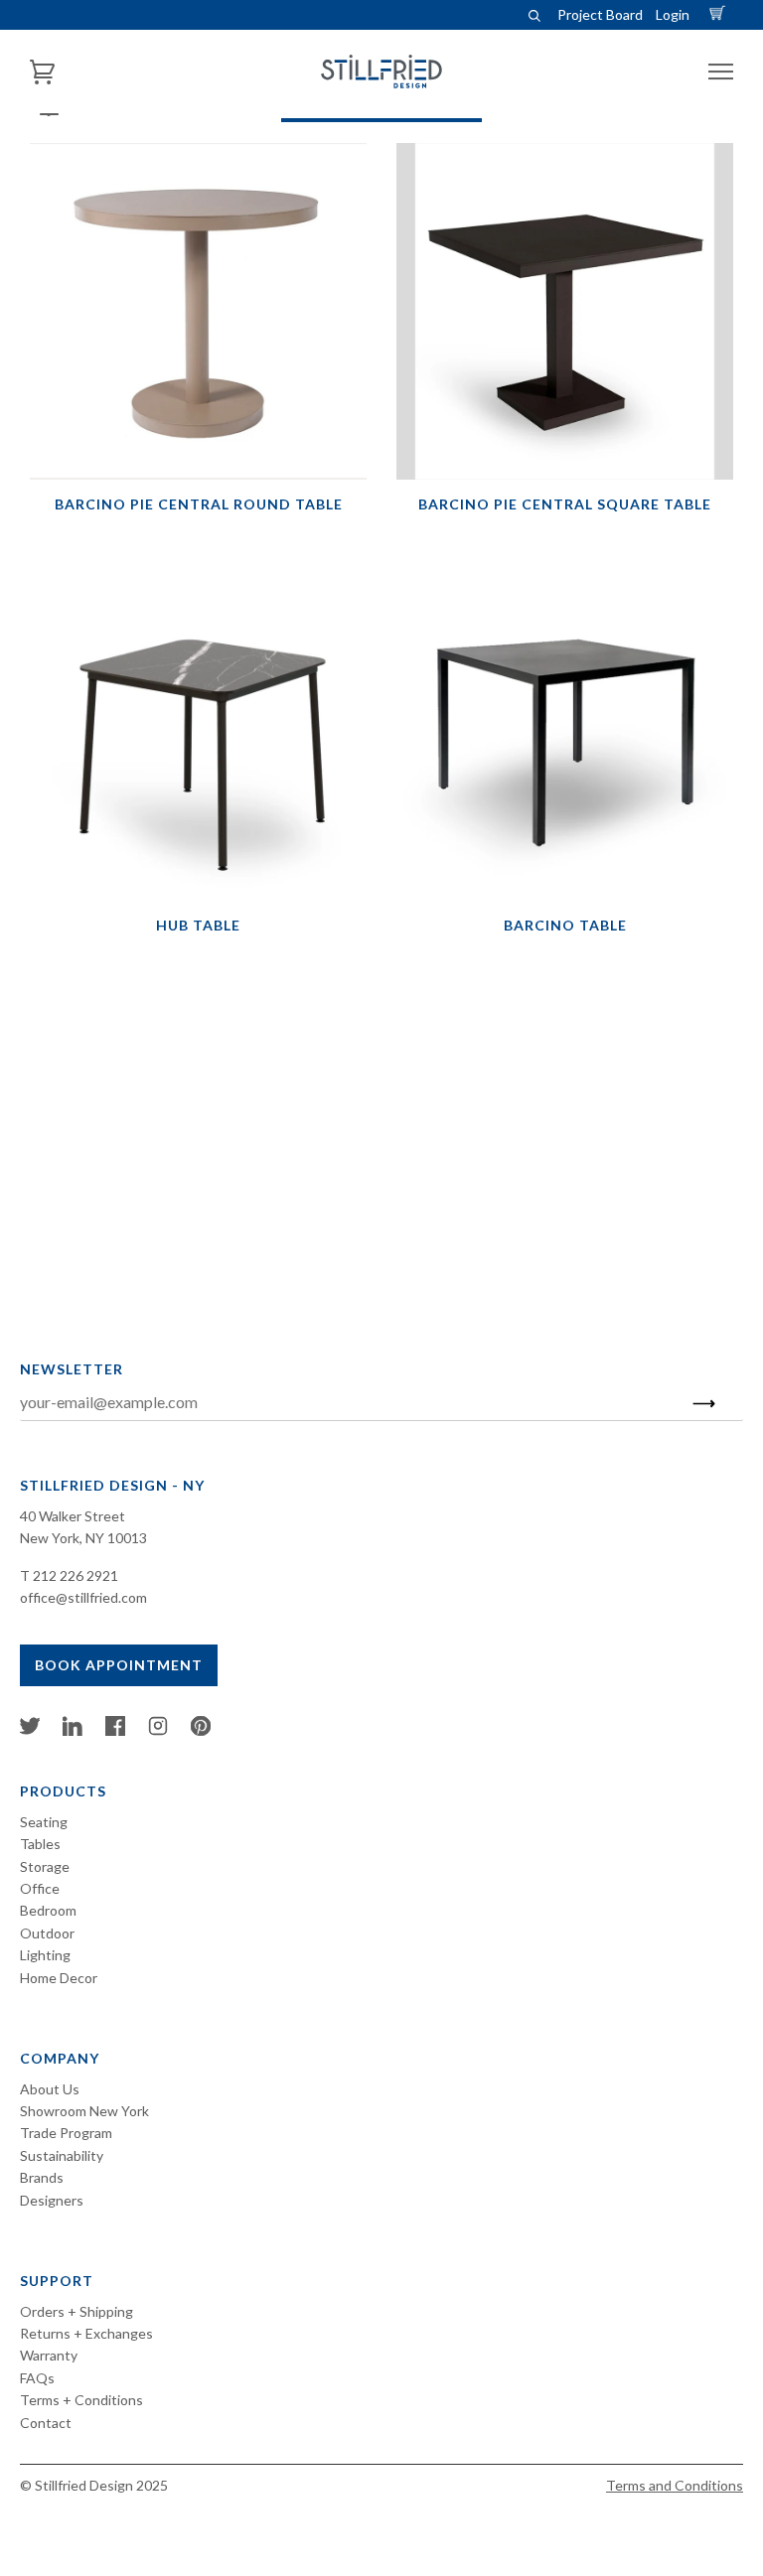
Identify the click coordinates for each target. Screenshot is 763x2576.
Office (40, 1888)
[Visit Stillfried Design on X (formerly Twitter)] (30, 1730)
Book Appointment (119, 1665)
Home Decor (59, 1978)
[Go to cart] (720, 14)
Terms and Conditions (675, 2485)
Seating (44, 1822)
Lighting (45, 1955)
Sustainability (62, 2155)
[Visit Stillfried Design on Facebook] (115, 1730)
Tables (40, 1844)
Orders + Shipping (76, 2311)
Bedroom (48, 1910)
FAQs (37, 2378)
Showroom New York (84, 2111)
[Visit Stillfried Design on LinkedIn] (73, 1730)
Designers (52, 2200)
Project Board (600, 14)
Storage (45, 1866)
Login (673, 14)
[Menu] (721, 72)
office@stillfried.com (83, 1597)
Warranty (49, 2355)
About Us (50, 2089)
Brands (42, 2177)
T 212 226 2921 (69, 1575)
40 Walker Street (73, 1516)
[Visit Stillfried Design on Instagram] (158, 1730)
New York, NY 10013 (83, 1538)
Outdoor (47, 1933)
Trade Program (66, 2133)
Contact (46, 2423)
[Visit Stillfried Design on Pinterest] (201, 1730)
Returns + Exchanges (86, 2333)
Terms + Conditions (81, 2400)
